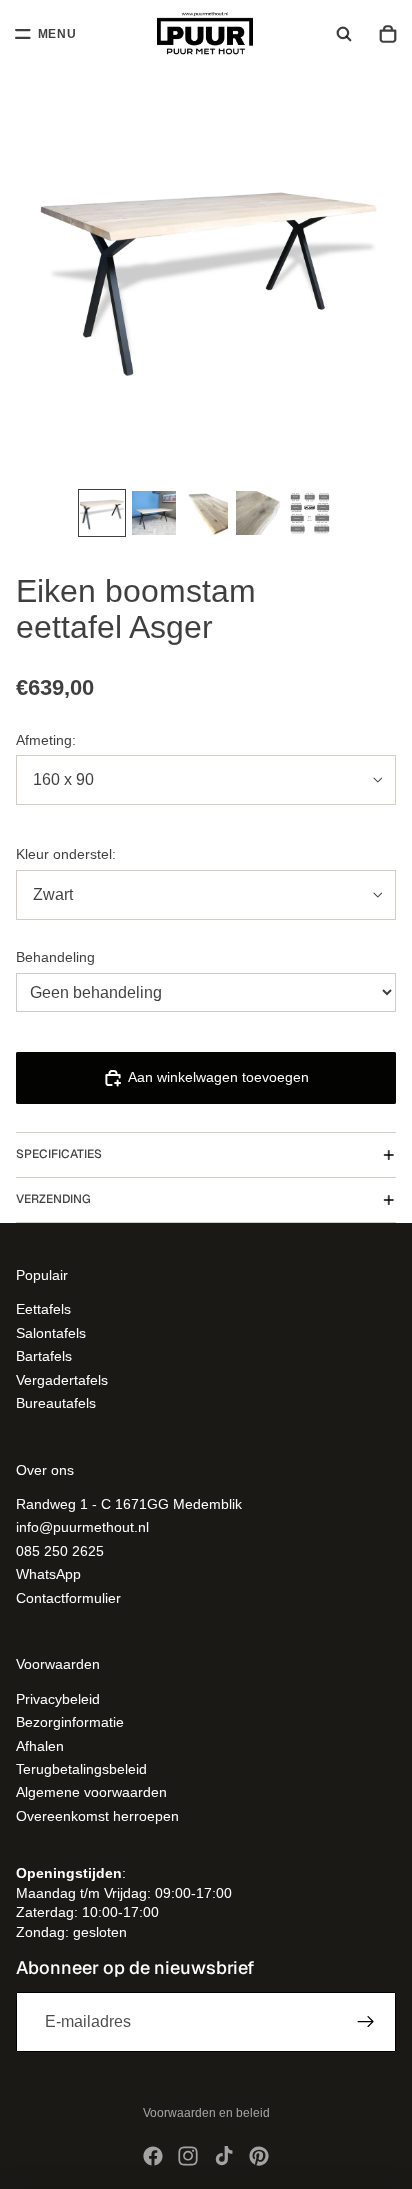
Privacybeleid (58, 1699)
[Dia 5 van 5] (310, 513)
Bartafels (44, 1356)
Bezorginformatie (70, 1722)
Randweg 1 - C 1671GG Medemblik (129, 1504)
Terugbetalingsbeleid (81, 1769)
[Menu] (46, 34)
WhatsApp (48, 1574)
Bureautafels (56, 1403)
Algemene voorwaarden (91, 1792)
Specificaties (59, 1154)
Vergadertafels (62, 1379)
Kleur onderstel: (66, 854)
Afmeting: (46, 740)
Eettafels (43, 1309)
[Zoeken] (344, 34)
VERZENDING (53, 1199)
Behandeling (55, 957)
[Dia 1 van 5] (102, 513)
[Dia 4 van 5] (258, 513)
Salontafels (51, 1332)
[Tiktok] (224, 2156)
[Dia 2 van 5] (154, 513)
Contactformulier (68, 1597)
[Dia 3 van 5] (206, 513)
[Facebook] (153, 2156)
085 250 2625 (60, 1551)
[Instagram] (188, 2156)
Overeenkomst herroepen (97, 1815)
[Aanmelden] (366, 2021)
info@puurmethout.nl (82, 1527)
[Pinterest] (259, 2156)
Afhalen (40, 1745)
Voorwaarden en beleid (206, 2113)
